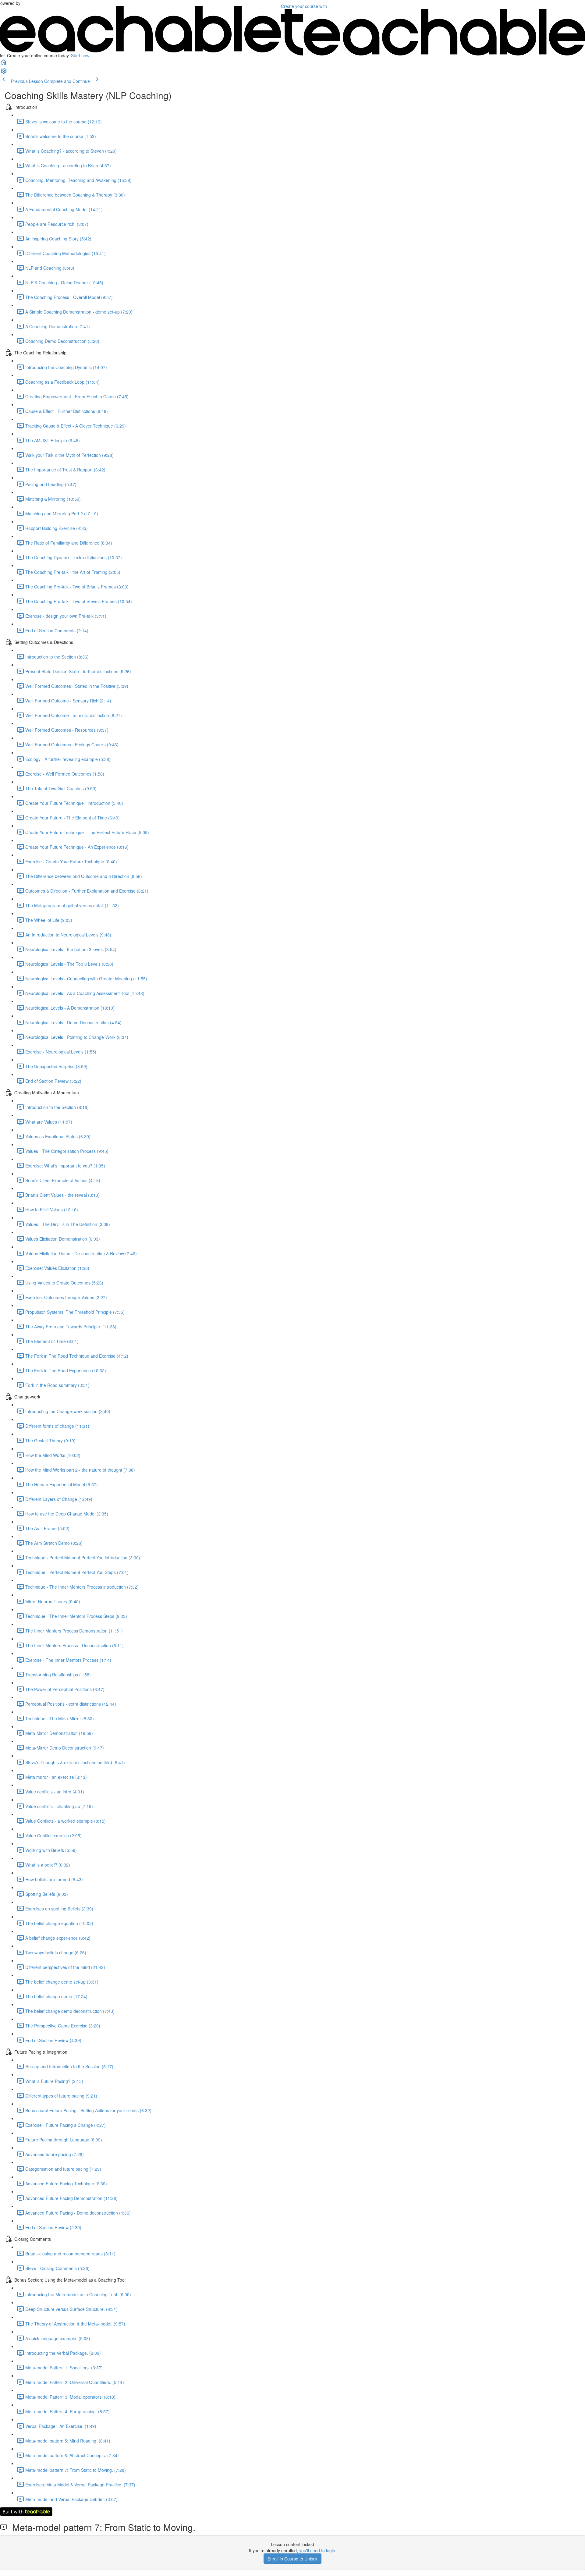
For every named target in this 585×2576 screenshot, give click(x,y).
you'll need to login (317, 2550)
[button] (4, 64)
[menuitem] (4, 73)
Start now (80, 55)
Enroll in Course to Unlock (292, 2559)
